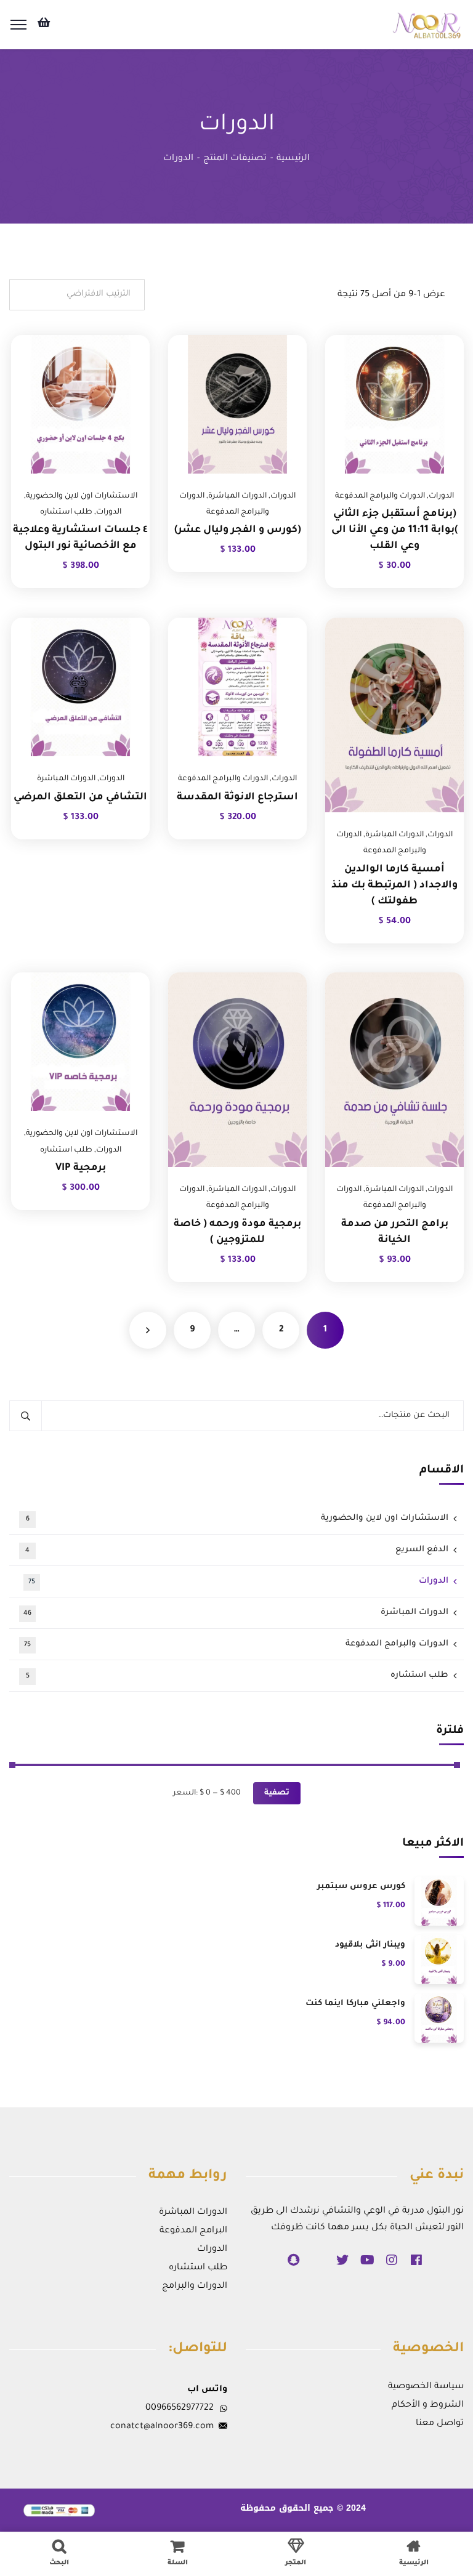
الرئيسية (293, 159)
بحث (26, 1416)
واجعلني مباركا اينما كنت (355, 2004)
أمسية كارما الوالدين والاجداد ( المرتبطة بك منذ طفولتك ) (394, 886)
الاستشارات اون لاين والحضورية (82, 496)
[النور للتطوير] (428, 26)
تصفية (277, 1793)
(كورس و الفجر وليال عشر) (238, 530)
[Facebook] (416, 2260)
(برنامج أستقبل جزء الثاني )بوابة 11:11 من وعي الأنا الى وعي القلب (395, 530)
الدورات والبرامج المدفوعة (380, 496)
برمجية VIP (81, 1168)
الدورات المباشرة (237, 496)
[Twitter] (342, 2260)
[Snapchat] (293, 2260)
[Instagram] (392, 2260)
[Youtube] (367, 2260)
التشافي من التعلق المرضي (80, 797)
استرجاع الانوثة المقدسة (237, 797)
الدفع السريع (237, 1550)
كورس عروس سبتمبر (361, 1887)
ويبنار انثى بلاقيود (370, 1945)
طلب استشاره (66, 512)
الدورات (441, 496)
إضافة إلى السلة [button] (439, 335)
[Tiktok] (318, 2260)
